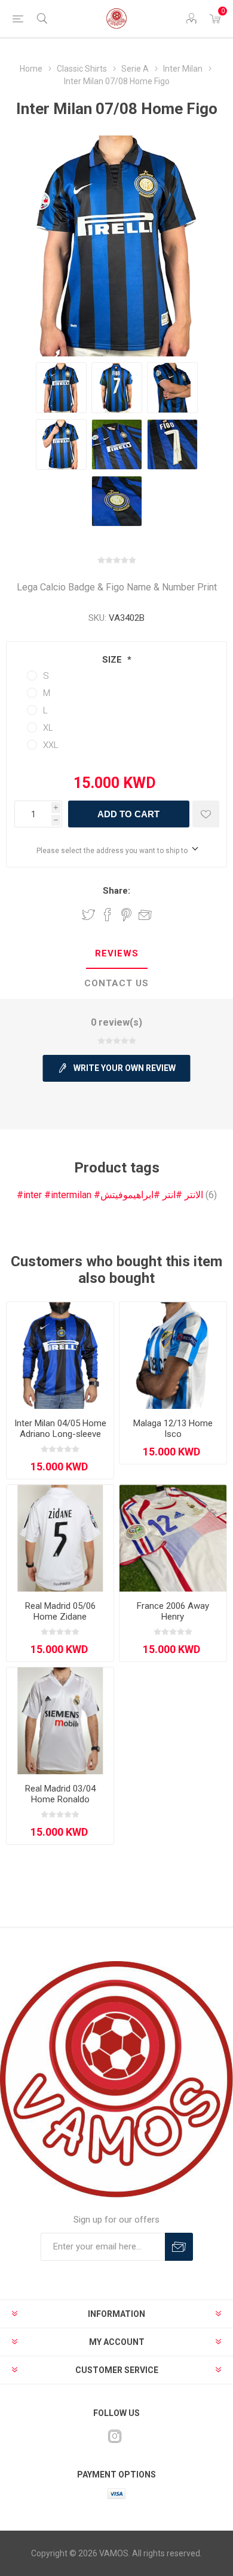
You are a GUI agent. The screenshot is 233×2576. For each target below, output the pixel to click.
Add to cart (128, 814)
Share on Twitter (88, 915)
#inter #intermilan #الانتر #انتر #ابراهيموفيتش (110, 1195)
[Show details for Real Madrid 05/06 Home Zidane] (60, 1538)
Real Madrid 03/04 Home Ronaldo (60, 1794)
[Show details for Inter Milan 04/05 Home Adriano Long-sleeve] (60, 1355)
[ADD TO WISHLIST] (206, 814)
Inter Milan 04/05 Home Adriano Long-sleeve (60, 1429)
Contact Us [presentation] (116, 983)
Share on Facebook (108, 915)
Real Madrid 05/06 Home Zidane (60, 1611)
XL (48, 728)
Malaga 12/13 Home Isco (173, 1429)
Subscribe (179, 2247)
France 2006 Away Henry (173, 1611)
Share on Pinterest (126, 915)
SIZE (113, 660)
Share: (116, 891)
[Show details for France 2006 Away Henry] (173, 1538)
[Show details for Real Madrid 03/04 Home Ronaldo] (60, 1721)
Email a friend (145, 915)
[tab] (116, 954)
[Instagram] (115, 2436)
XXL (51, 745)
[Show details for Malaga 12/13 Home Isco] (173, 1355)
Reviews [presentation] (117, 953)
